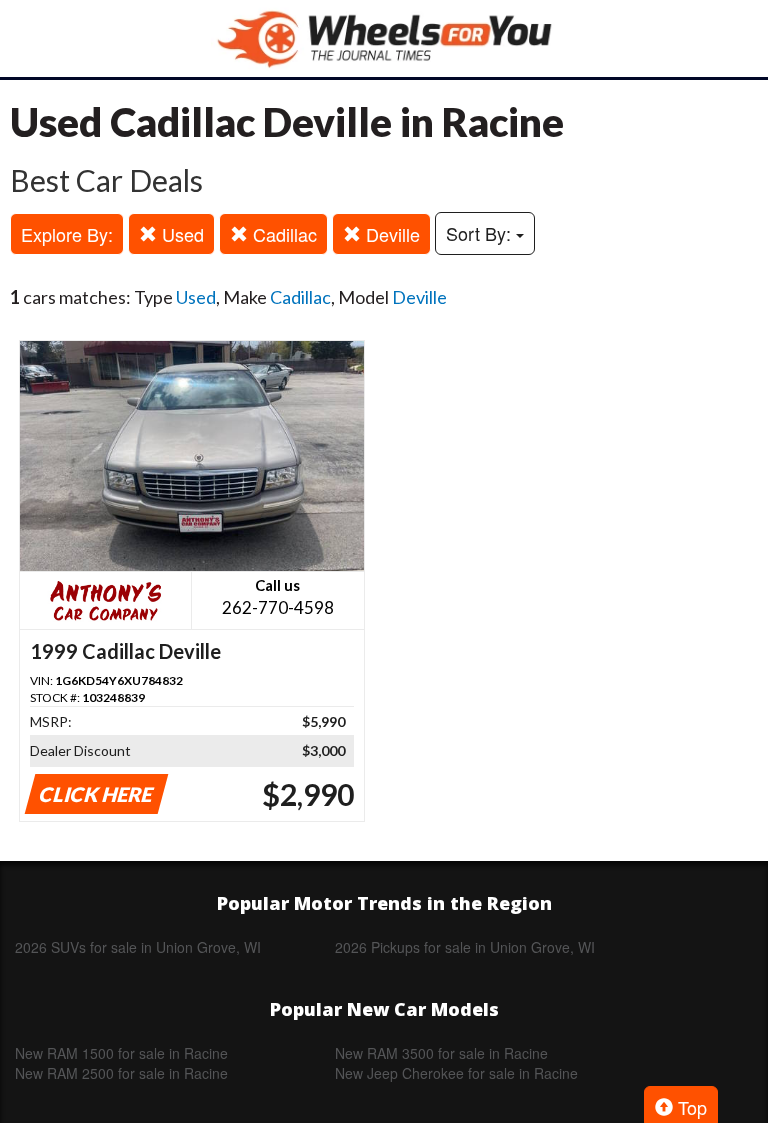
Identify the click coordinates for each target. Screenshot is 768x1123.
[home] (384, 38)
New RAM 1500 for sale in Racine (121, 1053)
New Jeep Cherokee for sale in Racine (456, 1073)
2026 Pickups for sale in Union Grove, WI (465, 947)
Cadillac (282, 234)
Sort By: (481, 233)
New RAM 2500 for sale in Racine (121, 1073)
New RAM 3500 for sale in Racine (441, 1053)
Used (180, 234)
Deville (390, 234)
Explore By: (67, 234)
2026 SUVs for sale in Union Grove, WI (138, 947)
